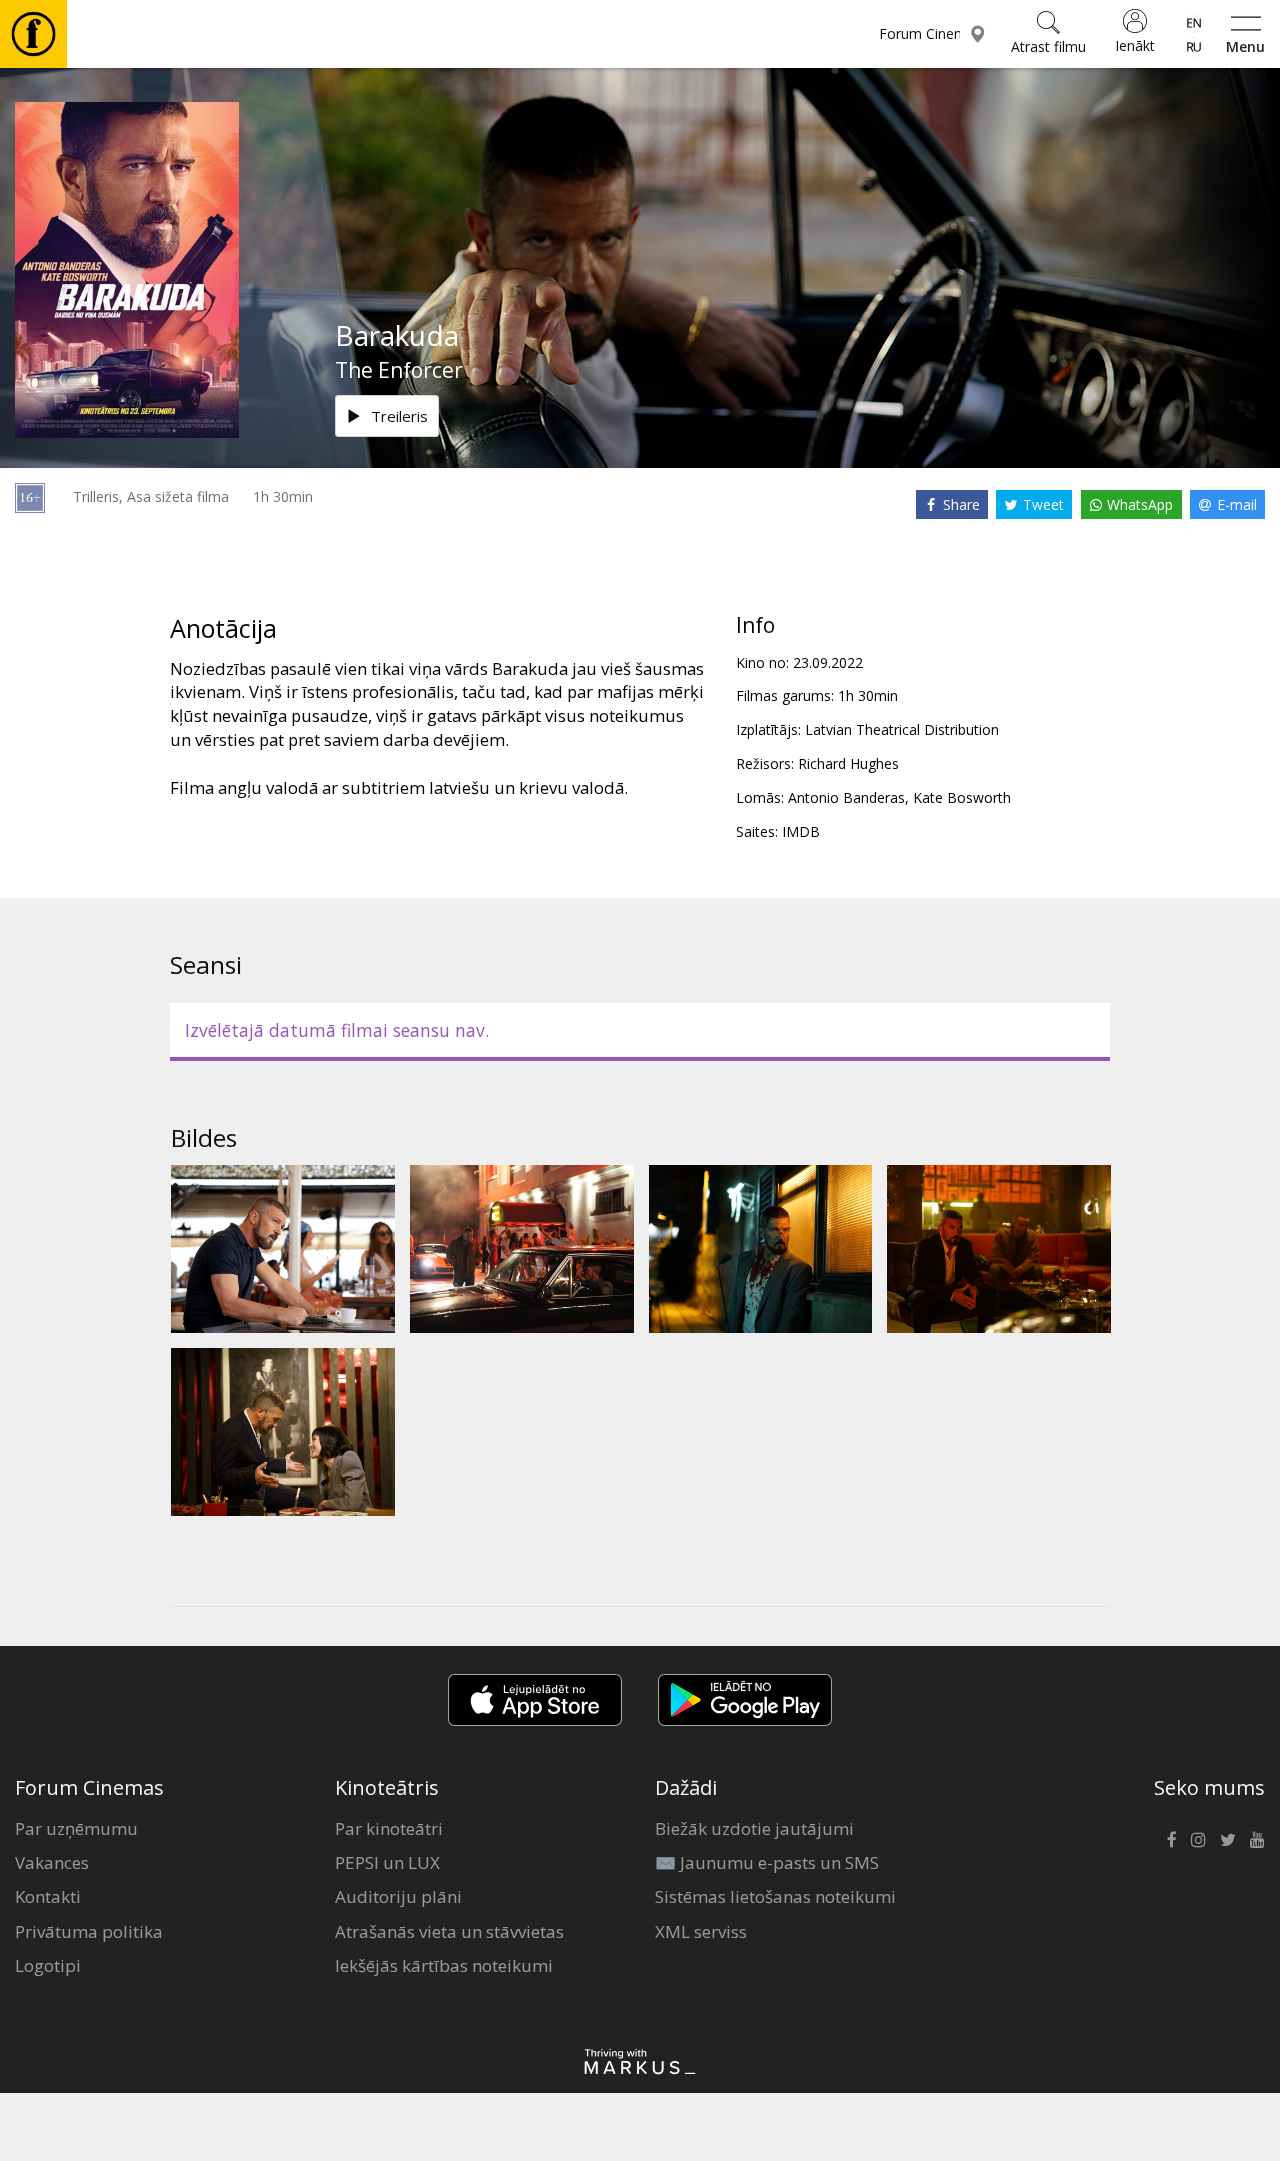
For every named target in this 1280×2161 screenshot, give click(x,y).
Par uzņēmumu (76, 1828)
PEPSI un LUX (387, 1862)
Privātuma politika (89, 1931)
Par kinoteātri (389, 1828)
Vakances (52, 1862)
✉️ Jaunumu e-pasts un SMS (767, 1862)
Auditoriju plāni (398, 1896)
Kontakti (48, 1896)
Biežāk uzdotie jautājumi (754, 1828)
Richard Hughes (848, 763)
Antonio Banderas (846, 797)
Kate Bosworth (962, 797)
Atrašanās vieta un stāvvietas (449, 1931)
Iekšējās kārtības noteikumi (444, 1965)
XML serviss (701, 1931)
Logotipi (48, 1965)
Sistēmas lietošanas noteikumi (775, 1896)
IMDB (801, 831)
